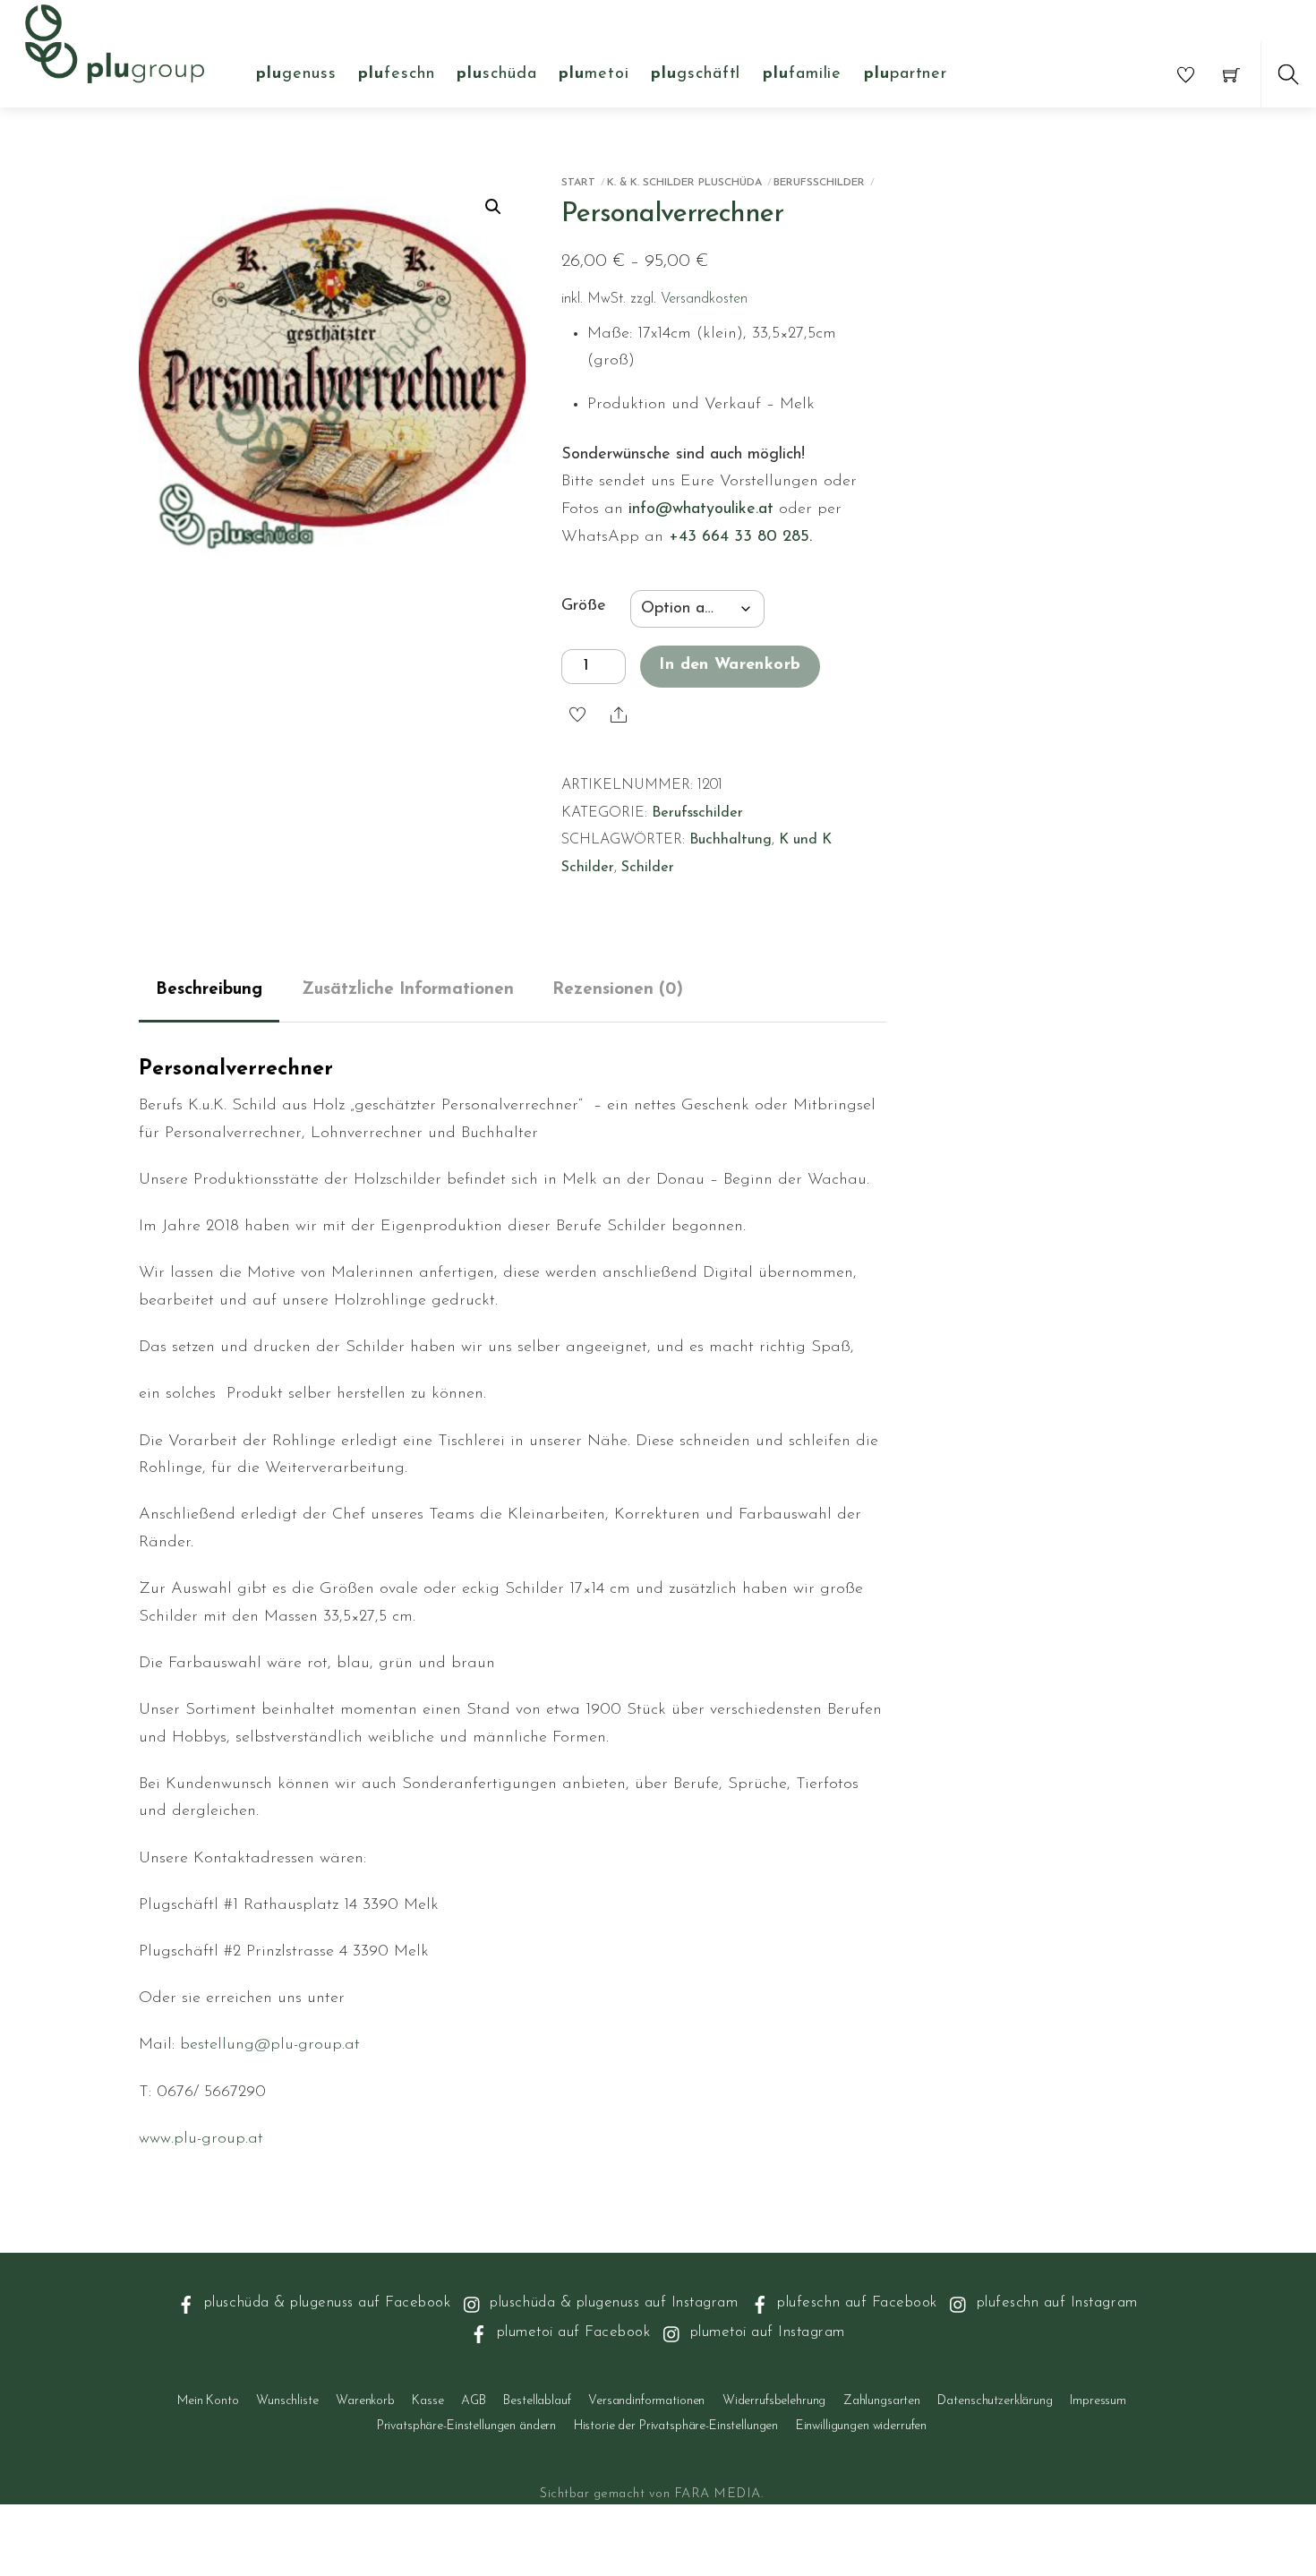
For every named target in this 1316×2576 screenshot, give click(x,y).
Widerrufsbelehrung (774, 2401)
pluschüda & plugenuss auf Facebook (325, 2302)
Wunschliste (287, 2401)
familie (802, 74)
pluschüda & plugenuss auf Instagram (611, 2302)
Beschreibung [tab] (209, 990)
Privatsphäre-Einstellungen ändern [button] (466, 2426)
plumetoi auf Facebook (571, 2332)
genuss (296, 74)
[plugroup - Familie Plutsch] (115, 42)
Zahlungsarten (882, 2401)
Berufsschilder (819, 183)
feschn (396, 74)
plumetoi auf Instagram (765, 2332)
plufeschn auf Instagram (1054, 2302)
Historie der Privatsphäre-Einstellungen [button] (676, 2426)
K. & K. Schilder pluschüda (684, 183)
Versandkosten (704, 299)
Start (578, 183)
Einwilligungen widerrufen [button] (862, 2426)
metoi (594, 74)
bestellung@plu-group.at (270, 2045)
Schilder (648, 868)
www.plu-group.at (201, 2139)
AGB (474, 2401)
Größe (584, 606)
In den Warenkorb (730, 665)
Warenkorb (365, 2401)
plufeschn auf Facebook (855, 2302)
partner (906, 74)
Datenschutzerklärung (995, 2401)
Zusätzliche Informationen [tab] (408, 990)
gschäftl (696, 74)
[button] (493, 207)
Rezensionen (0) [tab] (618, 990)
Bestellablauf (537, 2401)
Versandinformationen (646, 2401)
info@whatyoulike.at (701, 509)
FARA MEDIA (718, 2494)
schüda (496, 74)
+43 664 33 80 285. (740, 537)
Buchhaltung (731, 840)
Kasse (427, 2401)
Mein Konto (208, 2401)
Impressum (1098, 2401)
